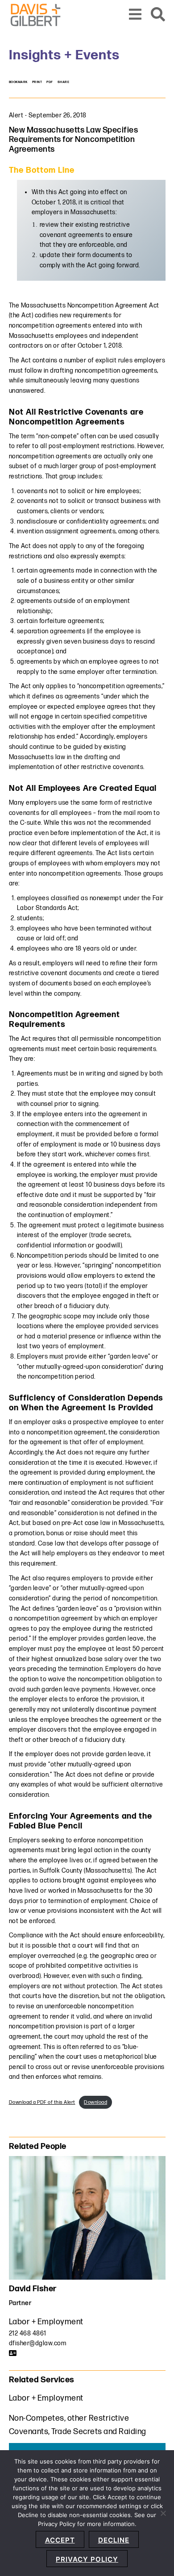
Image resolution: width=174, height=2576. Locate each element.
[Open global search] (158, 15)
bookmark (18, 82)
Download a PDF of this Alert (42, 2102)
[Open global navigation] (135, 15)
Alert (16, 115)
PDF (50, 82)
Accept (60, 2540)
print (37, 82)
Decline (114, 2540)
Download (95, 2102)
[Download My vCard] (13, 2353)
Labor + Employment (46, 2322)
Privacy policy (87, 2559)
